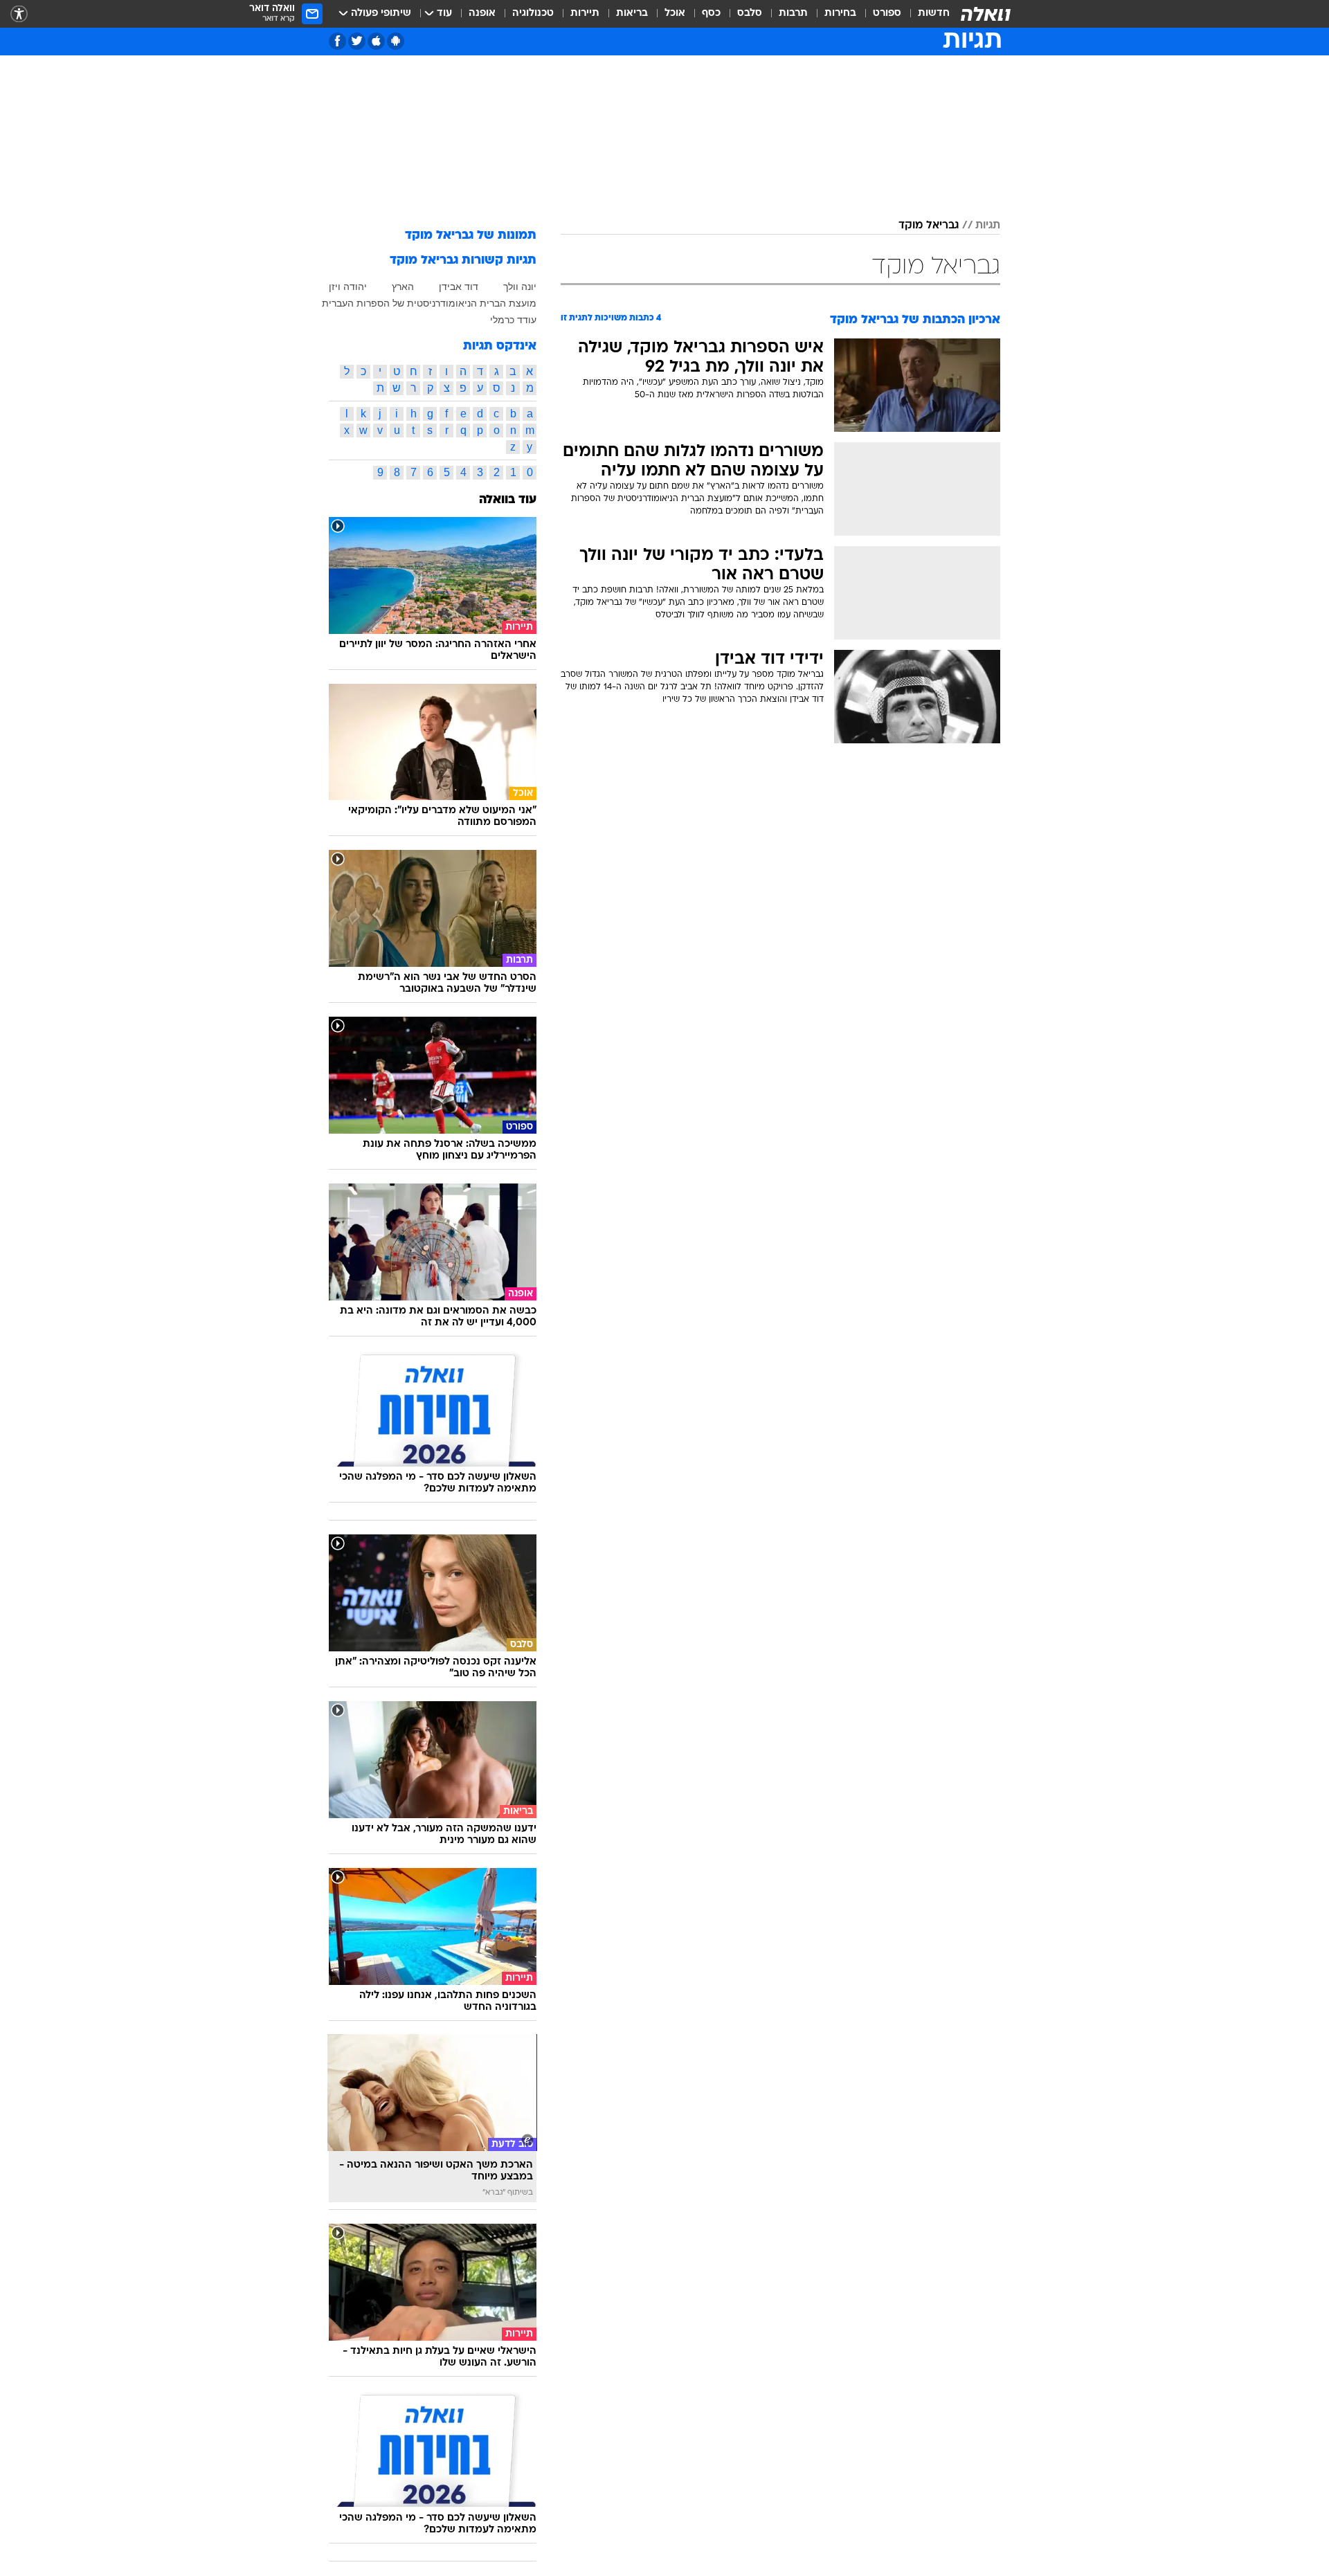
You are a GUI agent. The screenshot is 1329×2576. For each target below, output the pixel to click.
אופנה (482, 13)
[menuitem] (925, 14)
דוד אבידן (459, 287)
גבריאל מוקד (929, 226)
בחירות (840, 13)
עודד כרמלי (513, 320)
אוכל (675, 13)
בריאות (632, 13)
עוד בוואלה (508, 500)
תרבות (793, 13)
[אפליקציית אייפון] (376, 41)
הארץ (403, 287)
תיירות (585, 13)
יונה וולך (520, 287)
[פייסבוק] (337, 41)
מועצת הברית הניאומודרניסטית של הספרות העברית (429, 303)
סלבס (750, 13)
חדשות (934, 13)
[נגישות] (19, 14)
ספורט (887, 13)
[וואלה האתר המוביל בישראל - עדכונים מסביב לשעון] (986, 14)
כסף (711, 13)
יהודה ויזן (348, 287)
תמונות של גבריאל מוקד (471, 236)
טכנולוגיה (533, 13)
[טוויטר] (357, 41)
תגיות (988, 226)
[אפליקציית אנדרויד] (396, 41)
